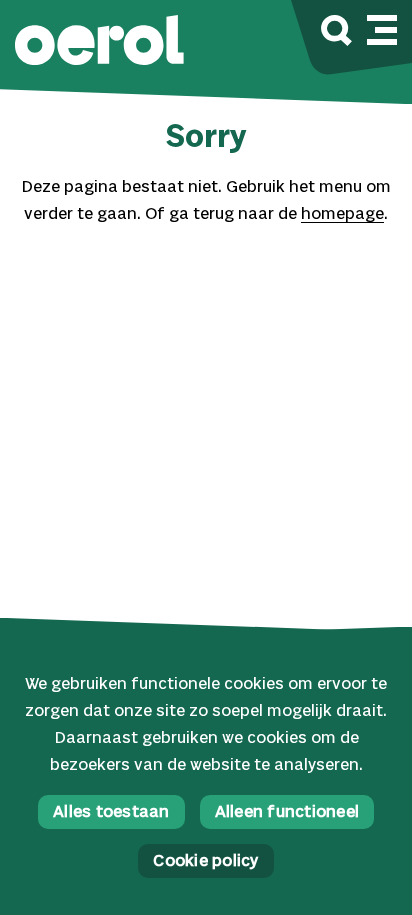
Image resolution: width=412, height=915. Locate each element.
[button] (99, 42)
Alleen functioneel (287, 813)
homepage (342, 215)
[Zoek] (336, 33)
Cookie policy (205, 862)
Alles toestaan (111, 813)
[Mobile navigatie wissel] (382, 27)
